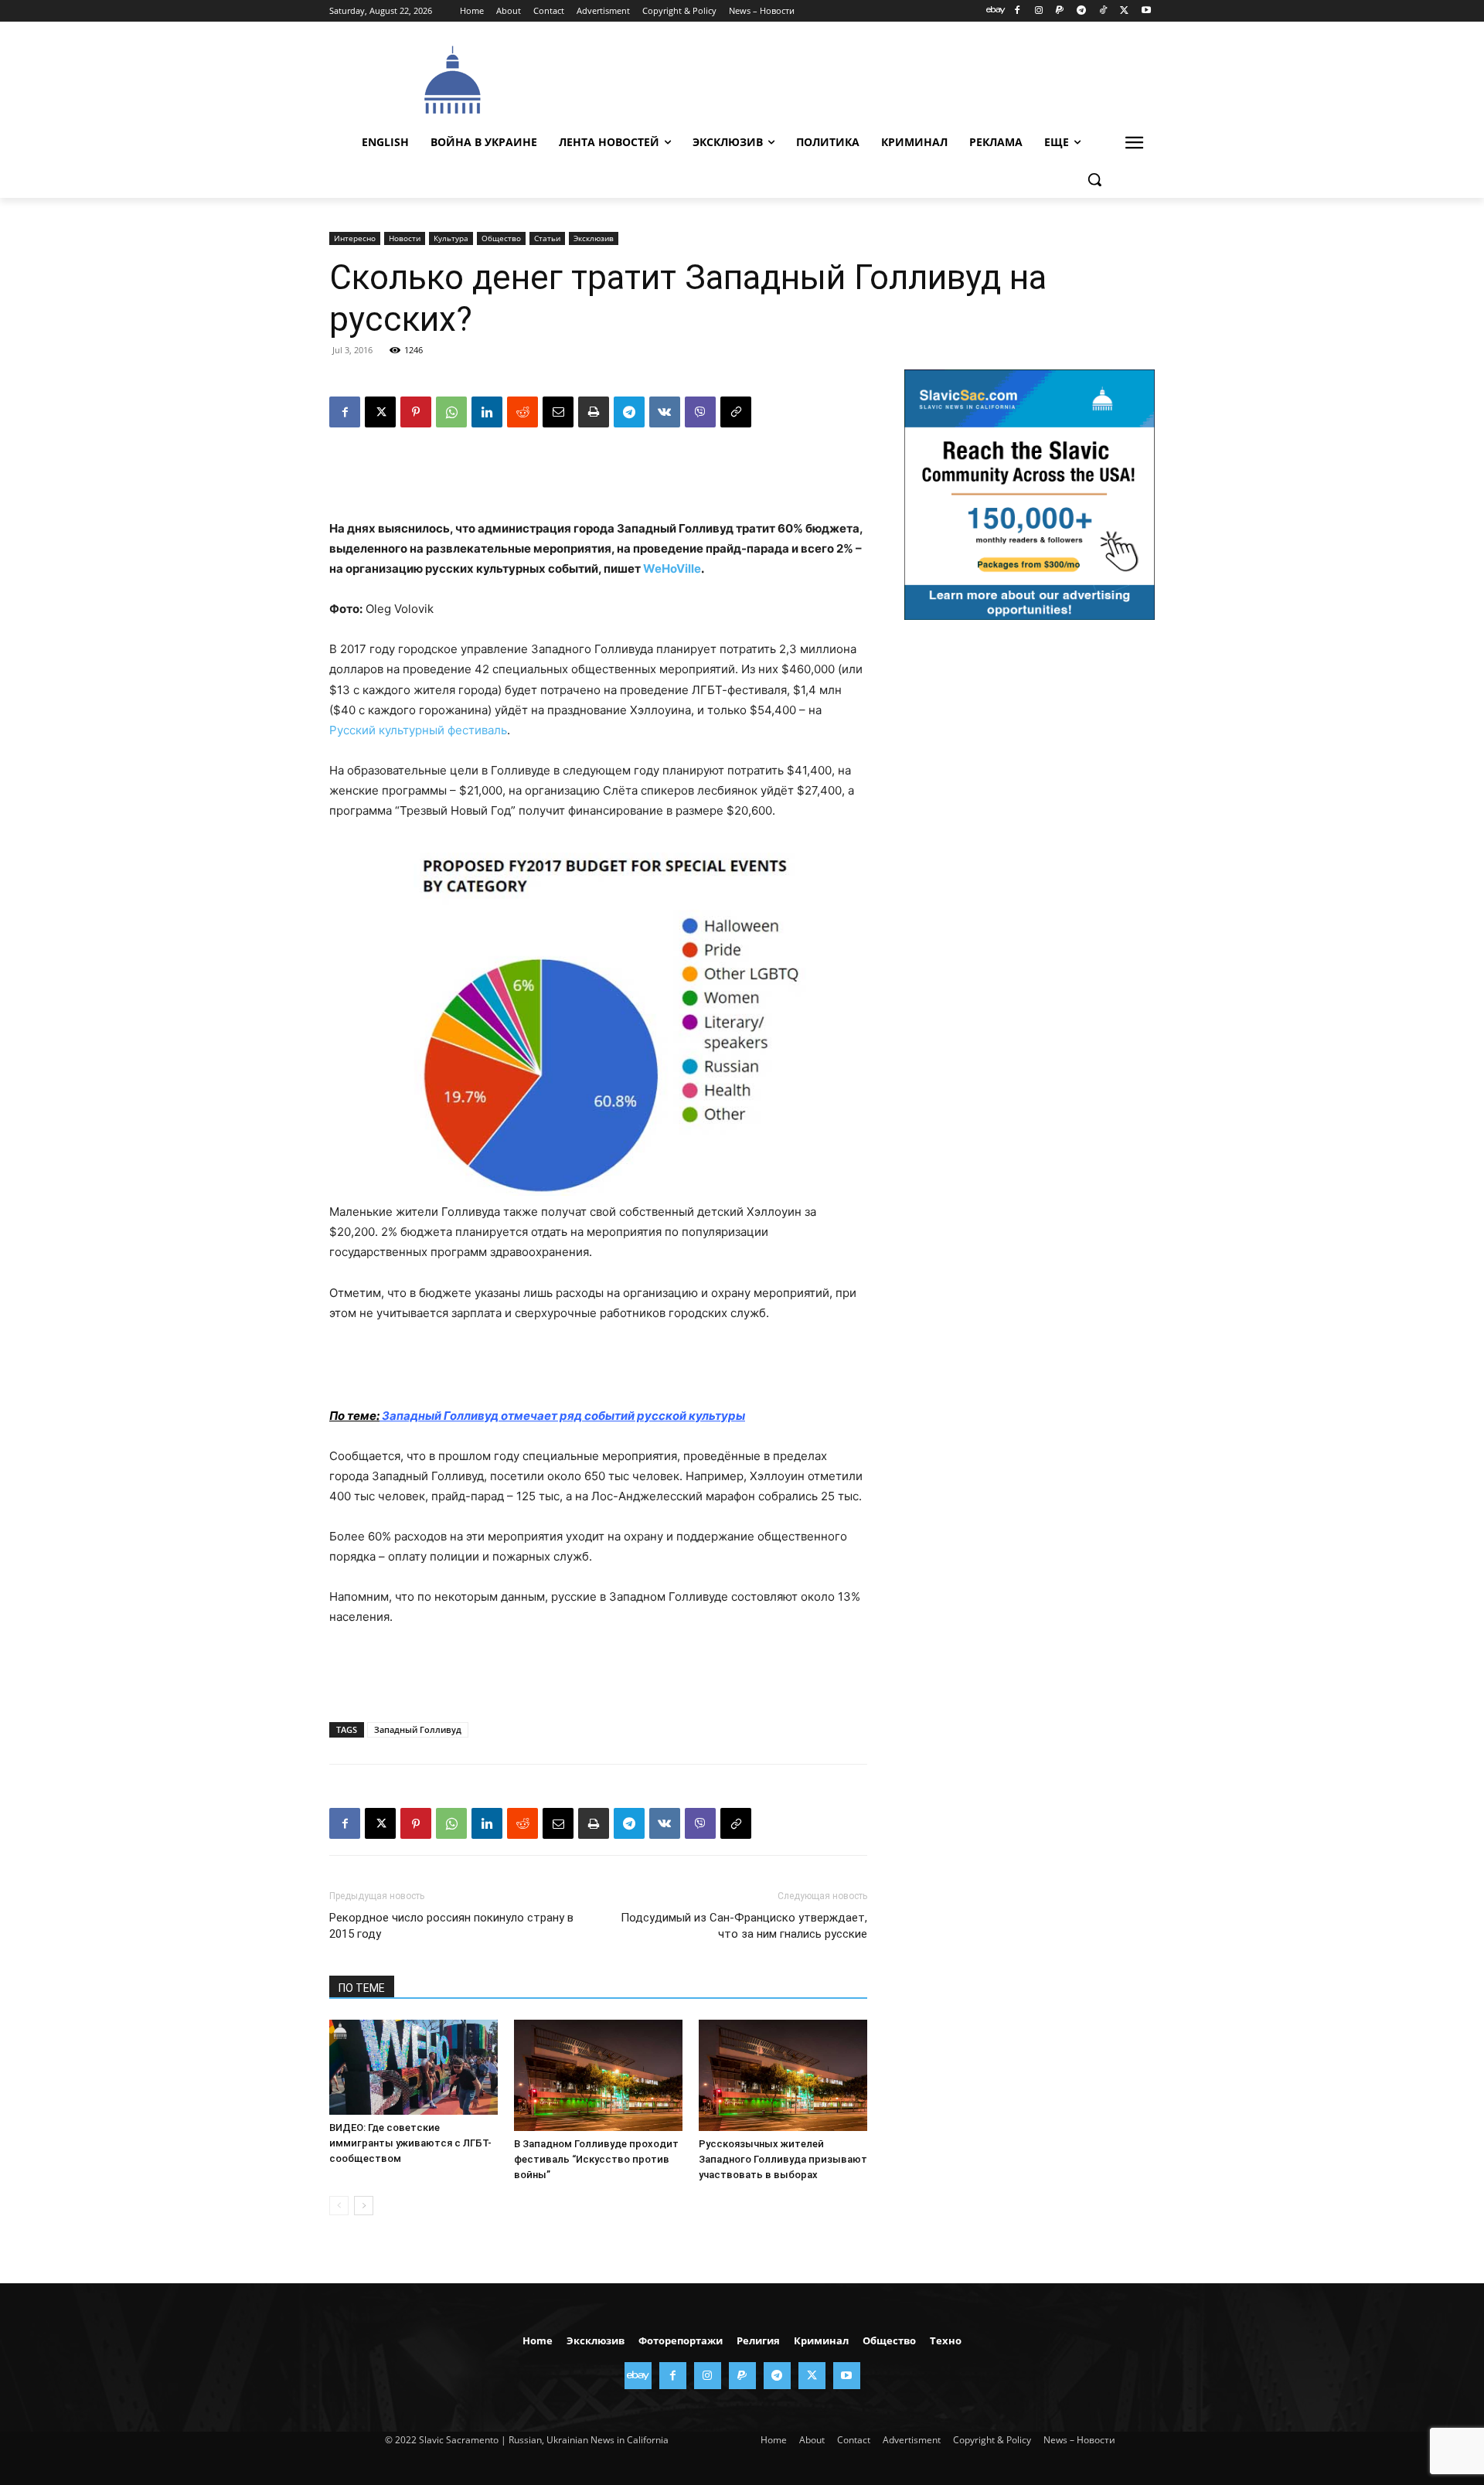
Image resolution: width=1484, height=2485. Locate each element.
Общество (501, 238)
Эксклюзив (594, 238)
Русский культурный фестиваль (418, 730)
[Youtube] (1146, 11)
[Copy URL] (736, 412)
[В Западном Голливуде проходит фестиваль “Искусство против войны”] (598, 2075)
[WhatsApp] (451, 412)
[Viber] (700, 412)
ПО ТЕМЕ (362, 1988)
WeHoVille (672, 568)
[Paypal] (1060, 11)
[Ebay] (996, 11)
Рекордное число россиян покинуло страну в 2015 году (451, 1926)
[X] (1124, 11)
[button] (1094, 179)
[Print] (594, 412)
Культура (451, 238)
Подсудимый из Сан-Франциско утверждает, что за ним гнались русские (744, 1926)
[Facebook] (1017, 11)
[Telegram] (1082, 11)
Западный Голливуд (418, 1729)
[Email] (558, 412)
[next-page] (364, 2206)
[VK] (665, 412)
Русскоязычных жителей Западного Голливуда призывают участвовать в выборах (783, 2159)
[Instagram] (1038, 11)
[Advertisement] (858, 78)
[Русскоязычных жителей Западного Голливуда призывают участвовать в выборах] (783, 2075)
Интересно (355, 238)
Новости (405, 238)
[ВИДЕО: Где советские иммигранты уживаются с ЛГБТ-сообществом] (414, 2067)
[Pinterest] (416, 412)
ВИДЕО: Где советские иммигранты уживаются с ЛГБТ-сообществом (410, 2143)
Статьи (547, 238)
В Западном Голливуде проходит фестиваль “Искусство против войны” (596, 2159)
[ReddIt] (522, 412)
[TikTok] (1103, 11)
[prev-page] (339, 2206)
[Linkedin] (487, 412)
